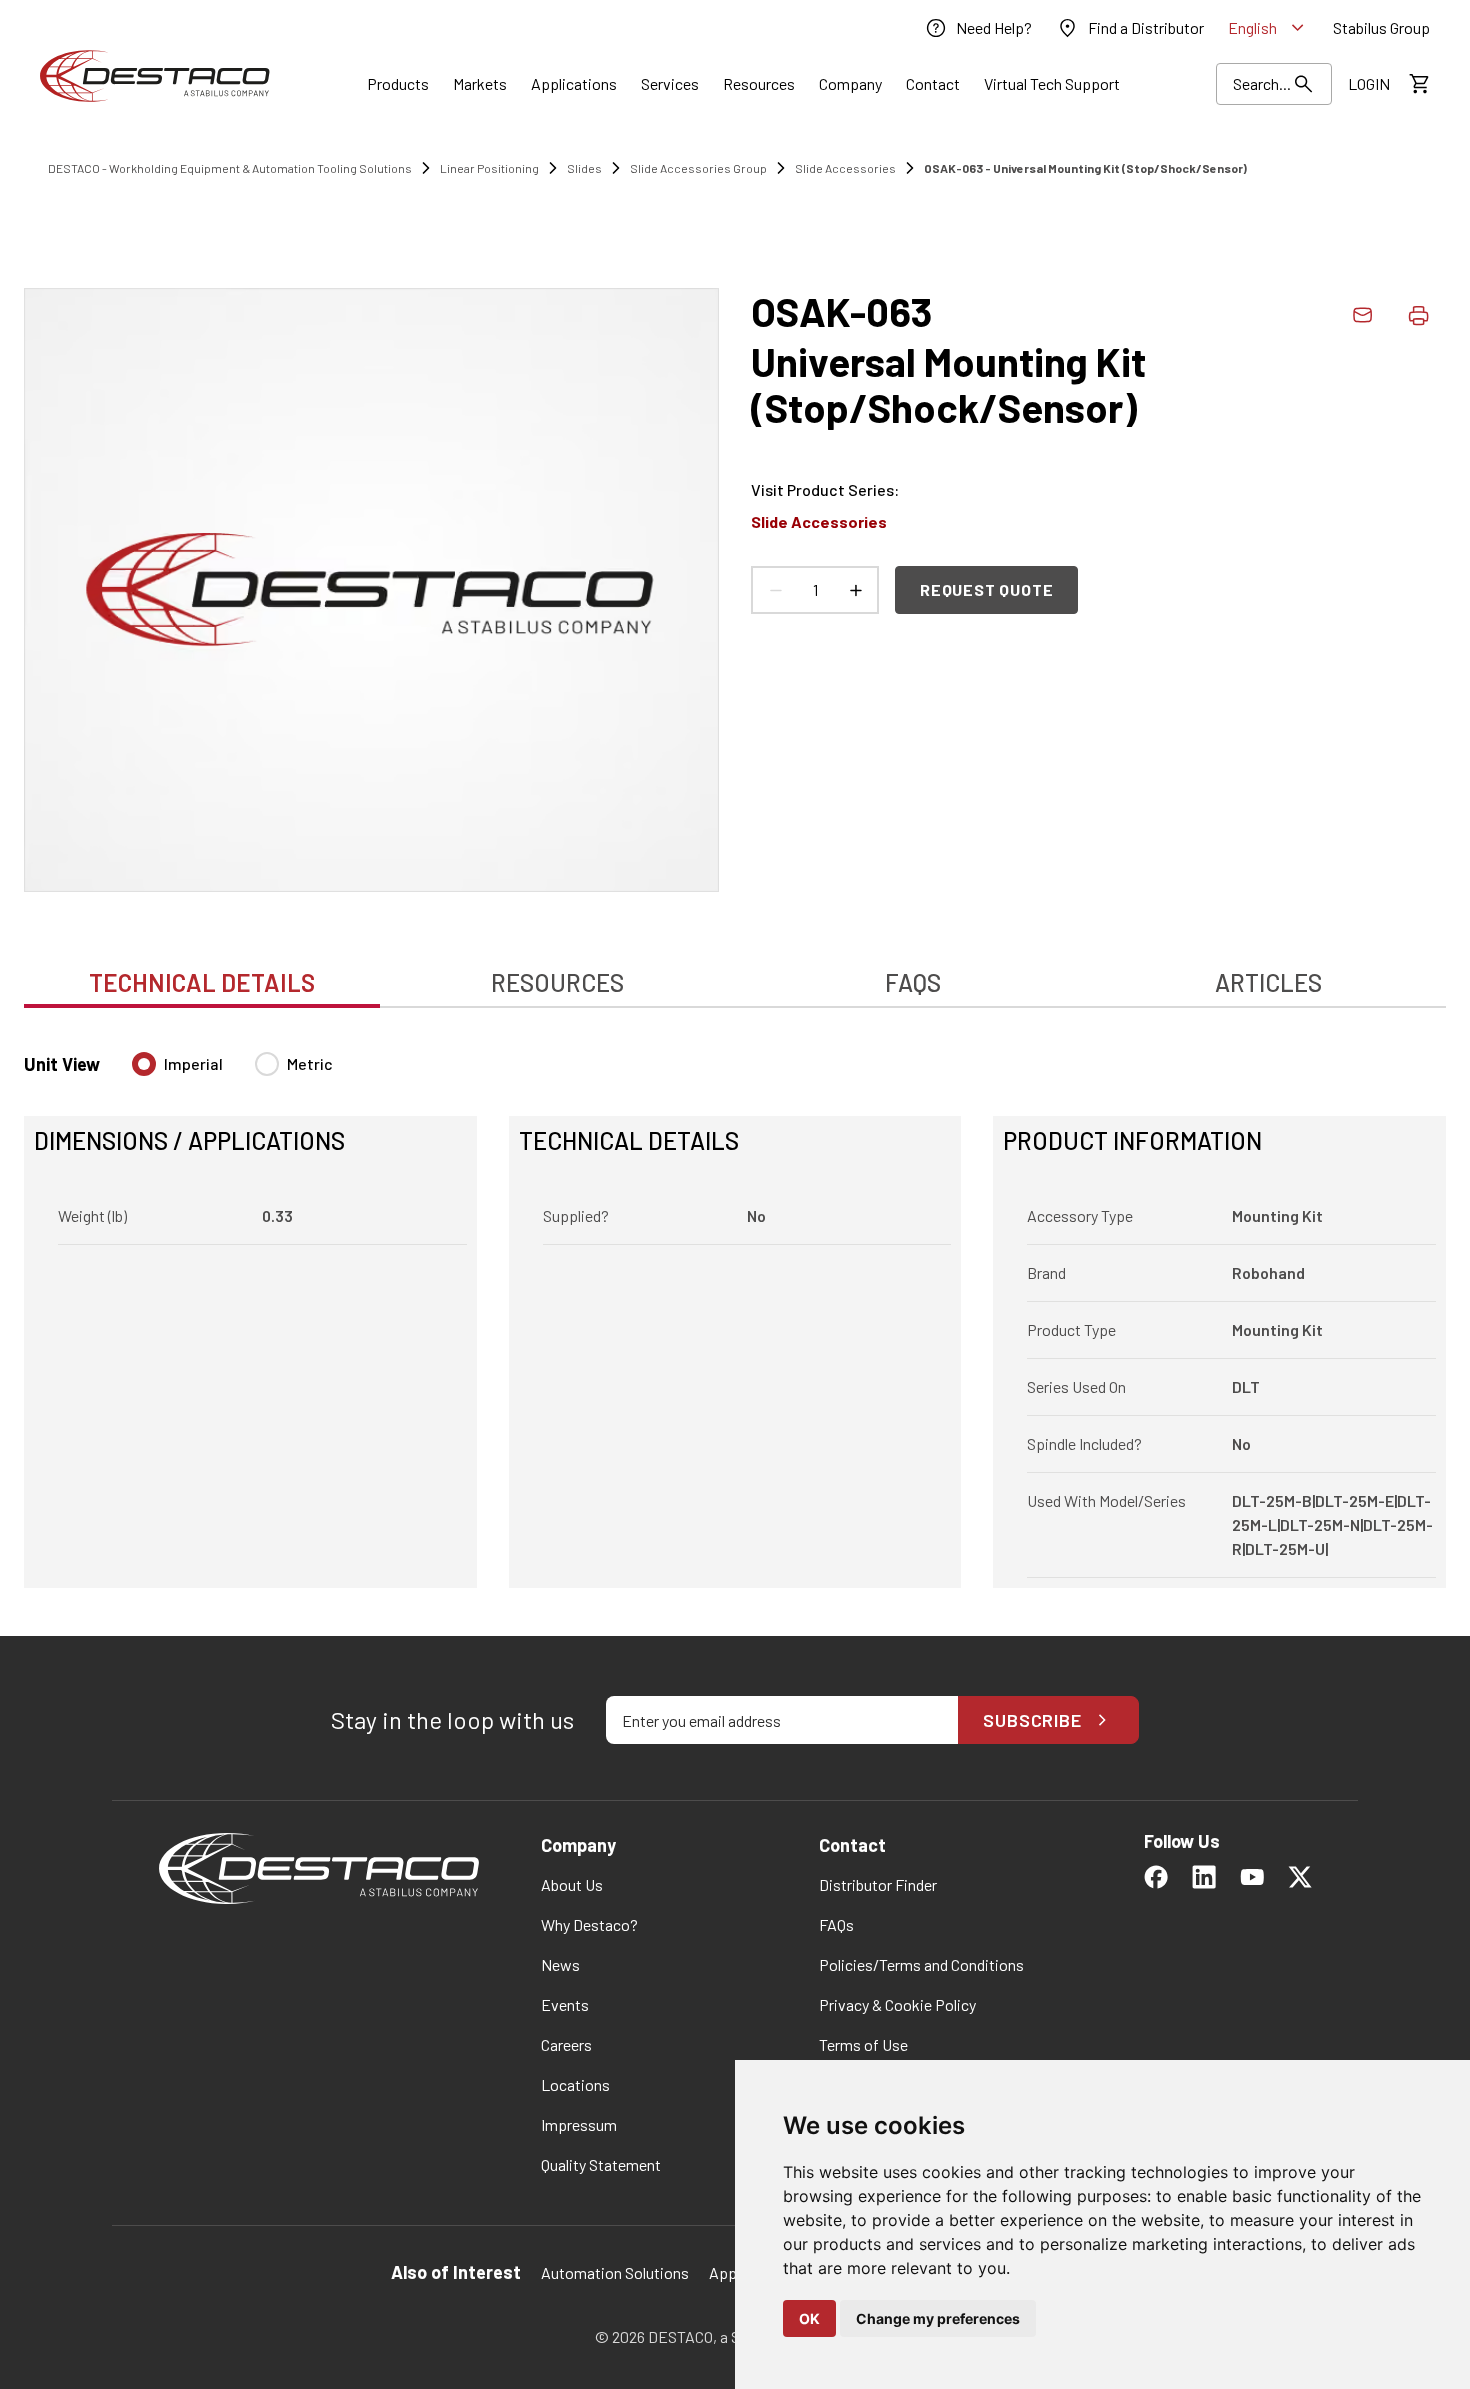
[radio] (144, 1064)
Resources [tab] (557, 982)
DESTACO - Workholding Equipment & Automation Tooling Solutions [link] (230, 168)
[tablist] (735, 972)
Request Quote (986, 589)
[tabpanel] (735, 1308)
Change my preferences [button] (938, 2318)
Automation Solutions (615, 2272)
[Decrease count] (775, 590)
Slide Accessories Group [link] (698, 168)
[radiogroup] (232, 1072)
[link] (978, 28)
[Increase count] (855, 590)
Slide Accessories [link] (845, 168)
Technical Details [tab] (202, 982)
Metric (310, 1063)
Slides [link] (584, 168)
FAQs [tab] (913, 982)
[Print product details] (1418, 315)
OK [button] (809, 2318)
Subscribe (1032, 1720)
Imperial (193, 1063)
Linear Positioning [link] (489, 168)
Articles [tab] (1268, 982)
